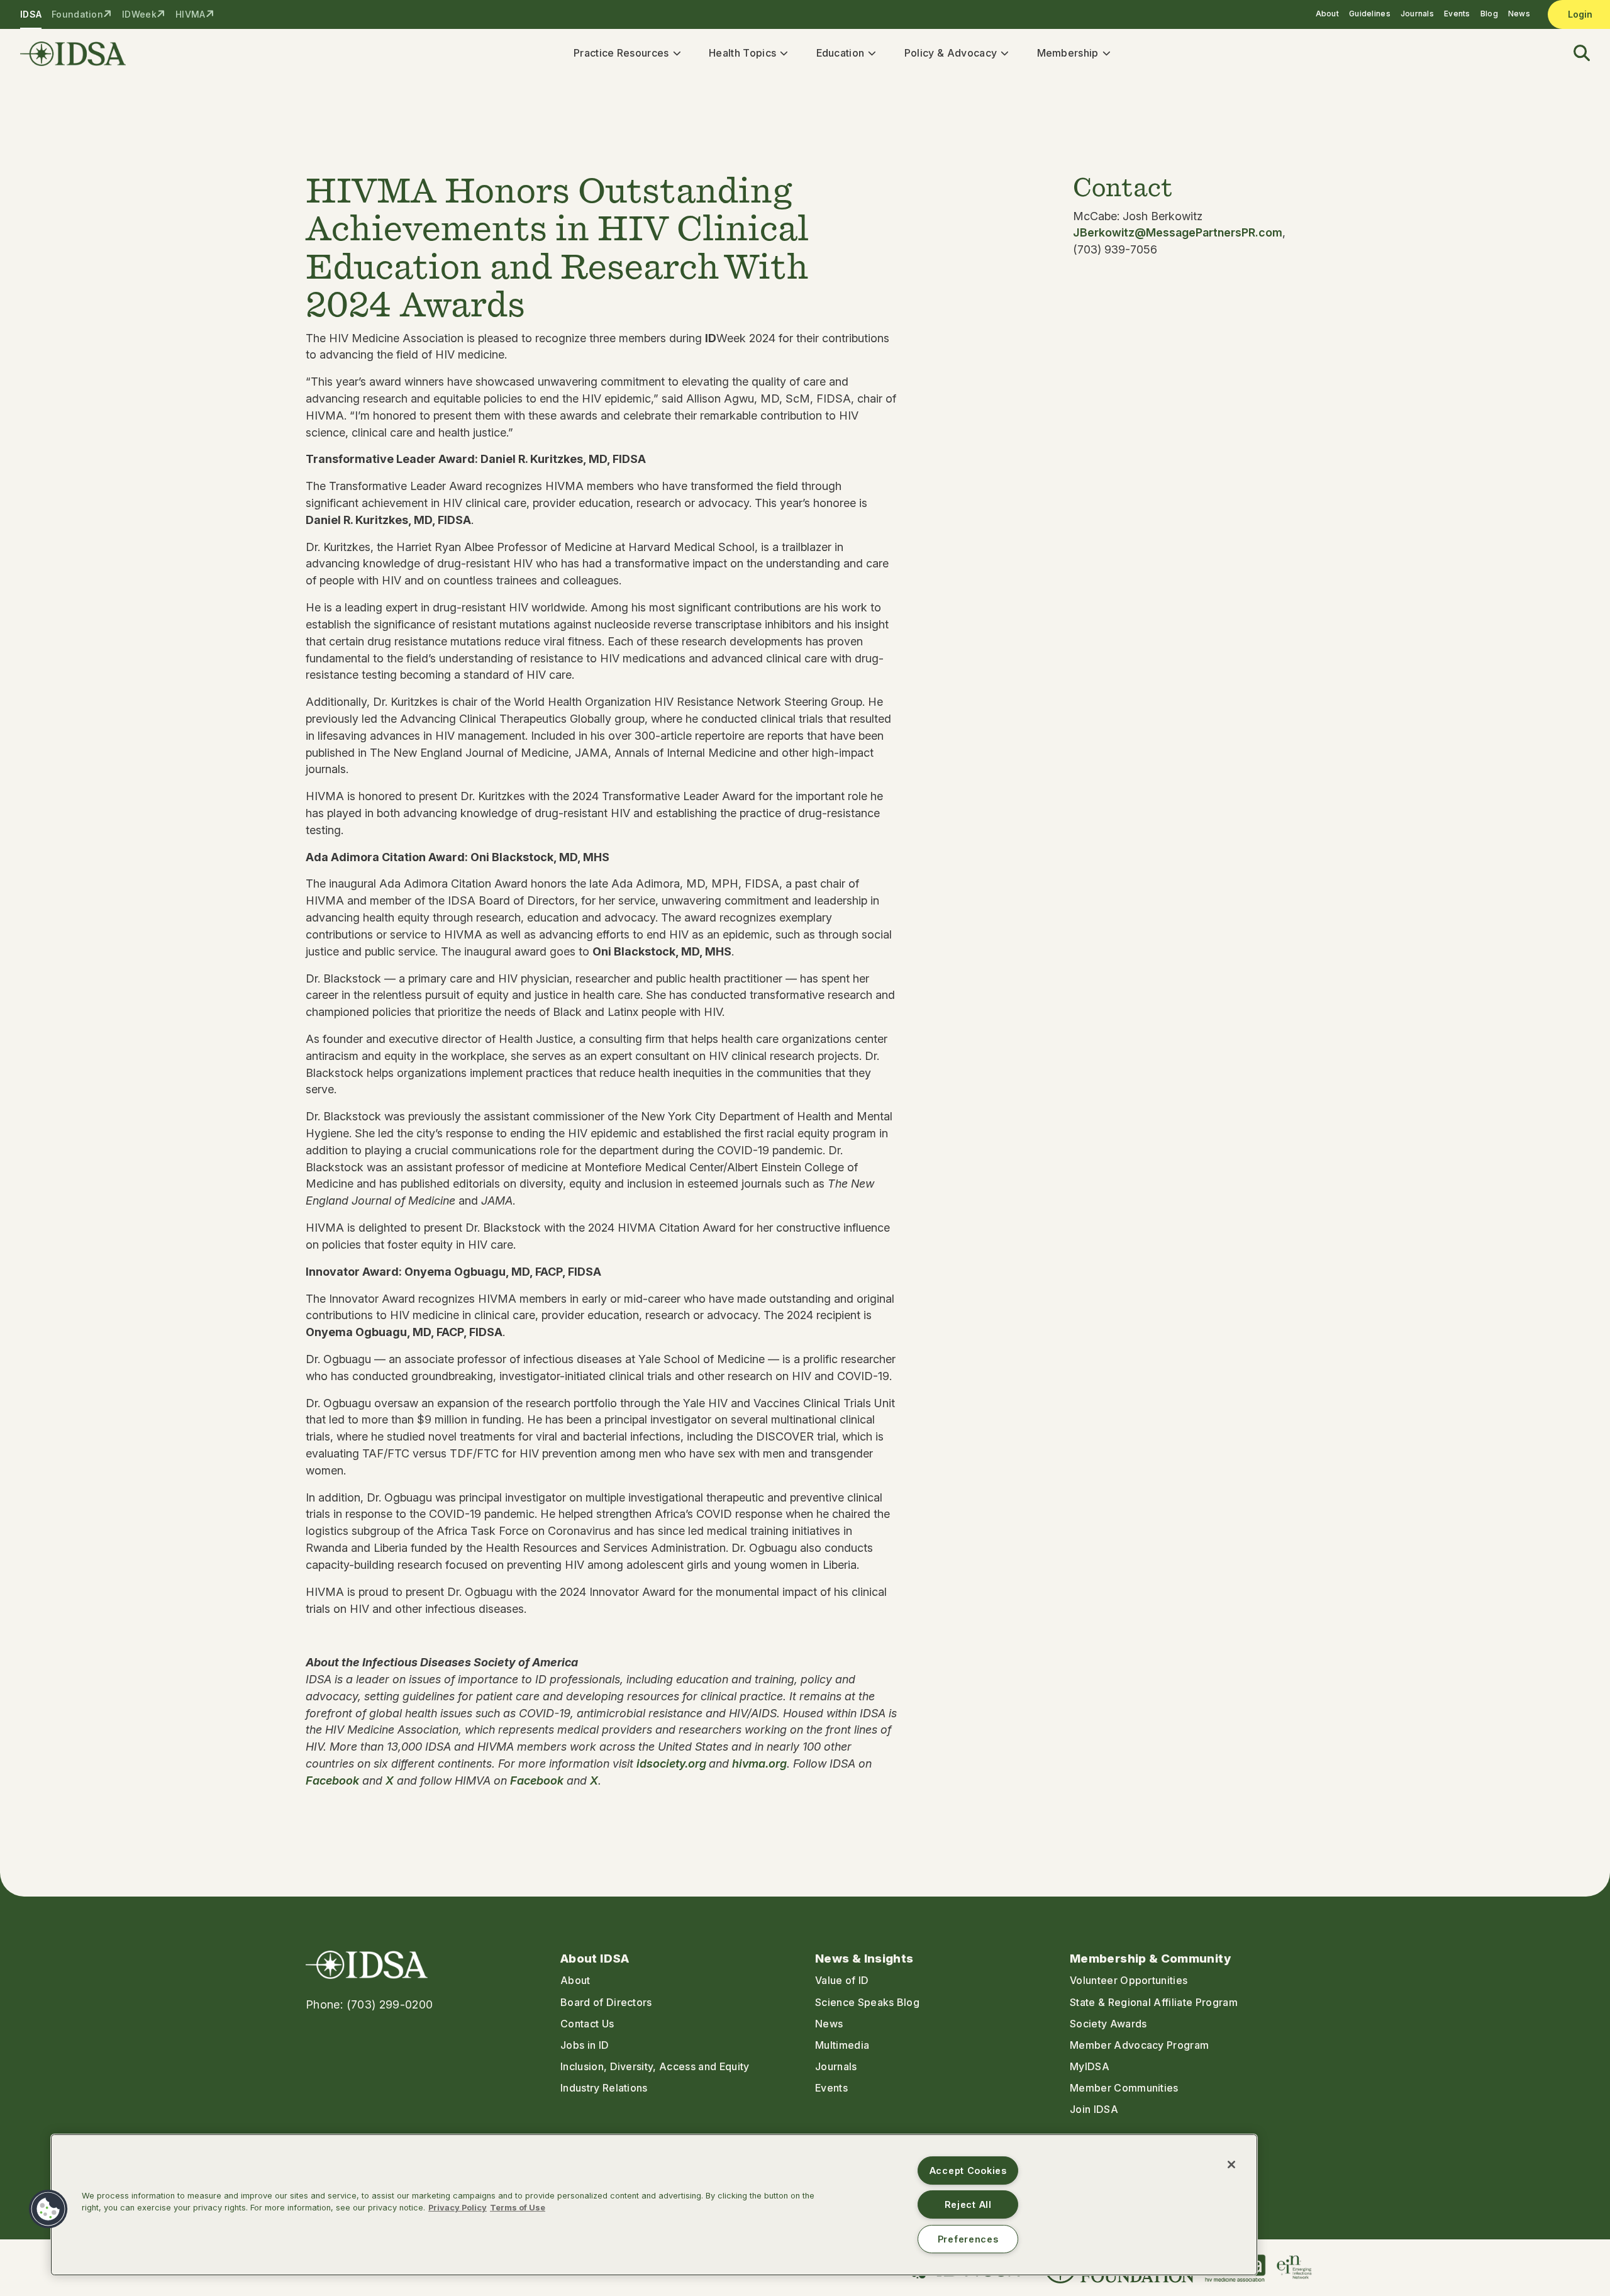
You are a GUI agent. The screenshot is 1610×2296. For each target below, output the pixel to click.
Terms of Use (518, 2208)
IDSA (31, 14)
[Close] (1231, 2165)
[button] (1574, 54)
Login (1580, 14)
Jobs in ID (585, 2045)
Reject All (968, 2204)
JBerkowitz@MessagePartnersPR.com (1178, 232)
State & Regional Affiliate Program (1154, 2002)
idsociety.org (673, 1764)
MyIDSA (1090, 2066)
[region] (654, 2205)
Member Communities (1124, 2088)
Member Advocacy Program (1139, 2045)
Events (1457, 14)
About (1327, 14)
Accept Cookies (968, 2171)
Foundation (77, 14)
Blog (1489, 14)
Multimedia (842, 2045)
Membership (1068, 53)
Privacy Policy (458, 2208)
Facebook (332, 1781)
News (1519, 14)
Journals (1417, 14)
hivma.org (759, 1764)
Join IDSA (1094, 2109)
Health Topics (742, 53)
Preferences (968, 2239)
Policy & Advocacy (951, 53)
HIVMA (190, 14)
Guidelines (1370, 14)
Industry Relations (604, 2088)
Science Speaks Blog (867, 2002)
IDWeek (139, 14)
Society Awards (1108, 2024)
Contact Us (587, 2024)
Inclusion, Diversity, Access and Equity (655, 2066)
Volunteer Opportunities (1129, 1980)
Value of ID (842, 1980)
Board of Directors (606, 2002)
